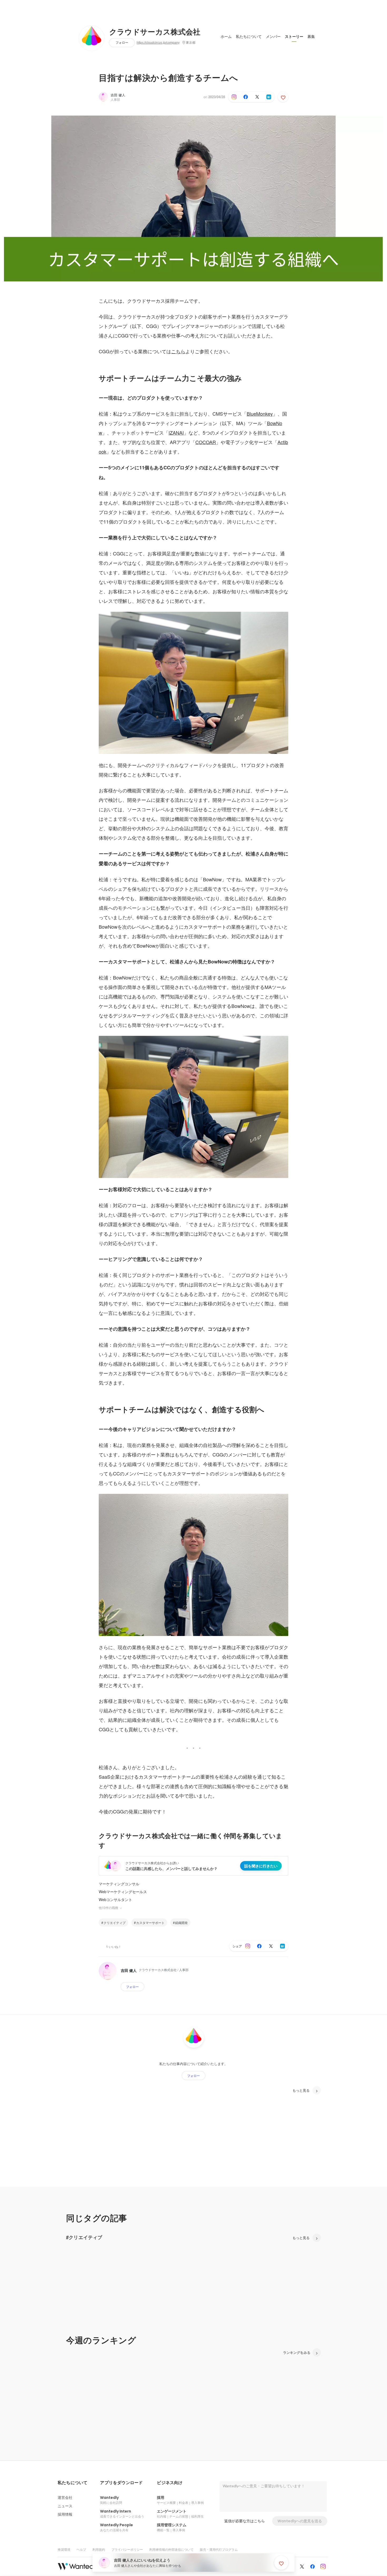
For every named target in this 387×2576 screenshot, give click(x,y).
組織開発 (181, 1923)
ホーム (226, 37)
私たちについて (249, 37)
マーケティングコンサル (119, 1884)
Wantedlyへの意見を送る (300, 2521)
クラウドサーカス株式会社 (155, 32)
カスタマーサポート (150, 1923)
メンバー (273, 37)
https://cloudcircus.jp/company (158, 43)
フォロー (122, 43)
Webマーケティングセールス (123, 1892)
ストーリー (294, 37)
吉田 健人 (118, 95)
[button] (73, 2483)
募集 (311, 37)
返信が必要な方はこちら (245, 2521)
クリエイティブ (115, 1923)
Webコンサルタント (115, 1899)
